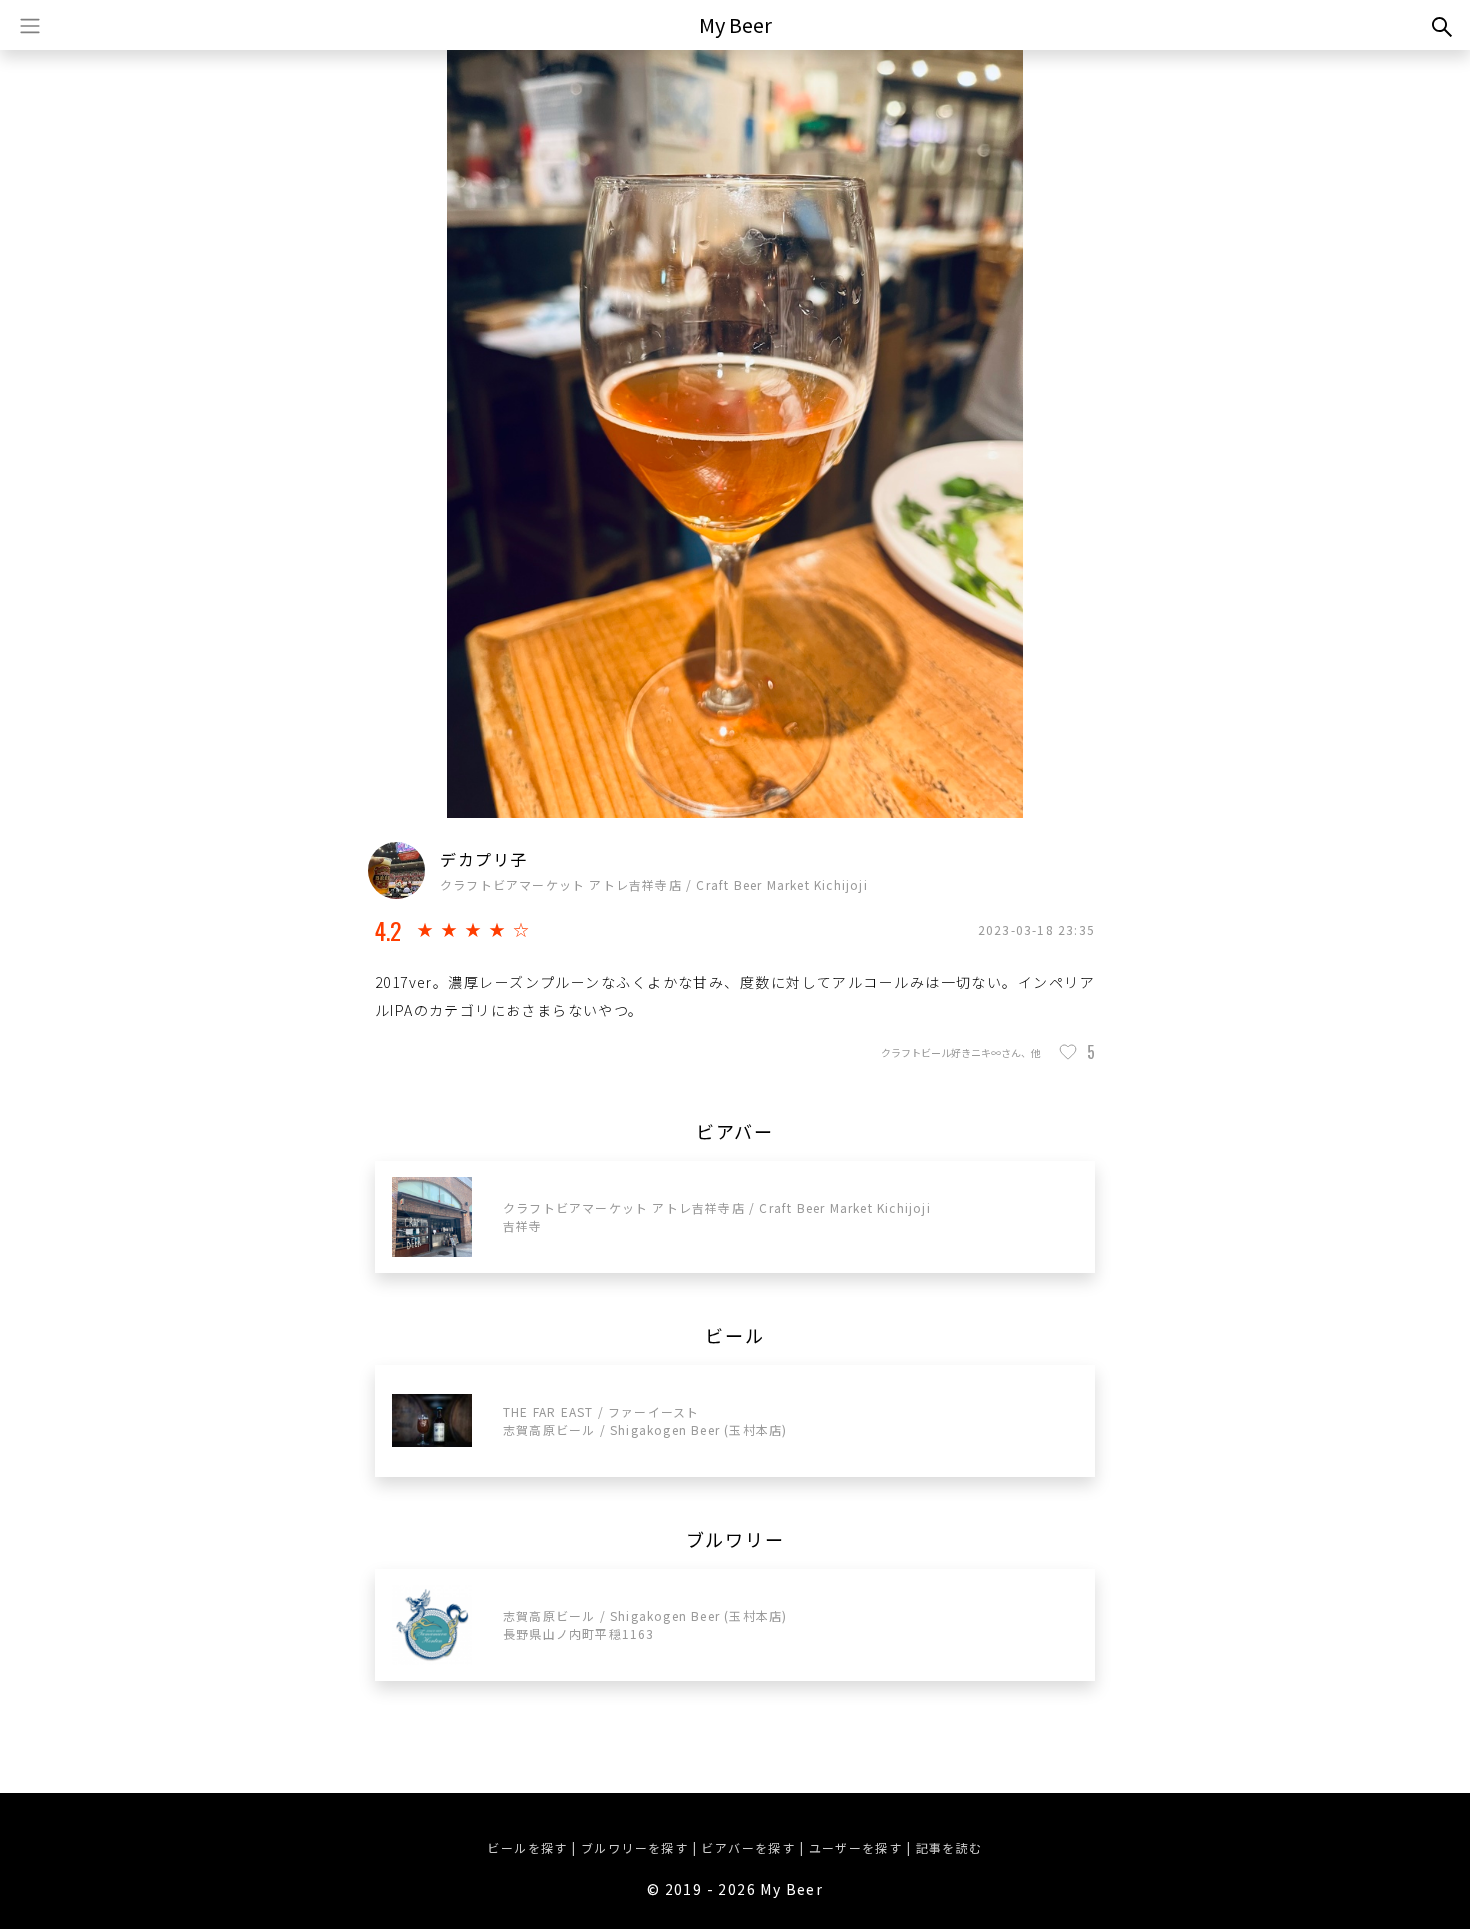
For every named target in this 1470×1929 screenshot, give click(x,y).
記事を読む (949, 1847)
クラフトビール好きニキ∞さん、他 (961, 1052)
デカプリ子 (484, 859)
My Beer (735, 24)
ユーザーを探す (856, 1847)
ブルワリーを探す (634, 1847)
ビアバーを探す (748, 1847)
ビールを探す (527, 1847)
